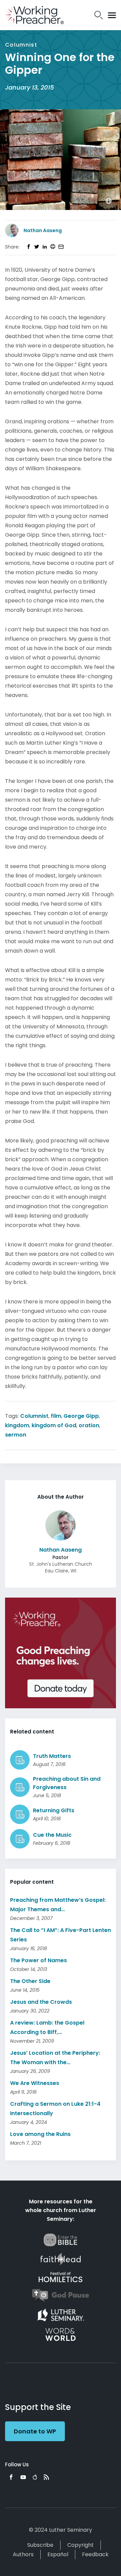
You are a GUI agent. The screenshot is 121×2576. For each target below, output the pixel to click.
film (56, 1416)
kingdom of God (54, 1425)
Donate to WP (35, 2431)
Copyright (80, 2545)
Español (58, 2554)
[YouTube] (23, 2477)
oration (89, 1425)
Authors (23, 2554)
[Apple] (35, 2477)
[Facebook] (11, 2477)
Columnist (34, 1416)
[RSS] (46, 2477)
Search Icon (99, 15)
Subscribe (40, 2545)
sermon (16, 1435)
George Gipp (81, 1416)
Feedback (95, 2554)
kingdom (17, 1425)
